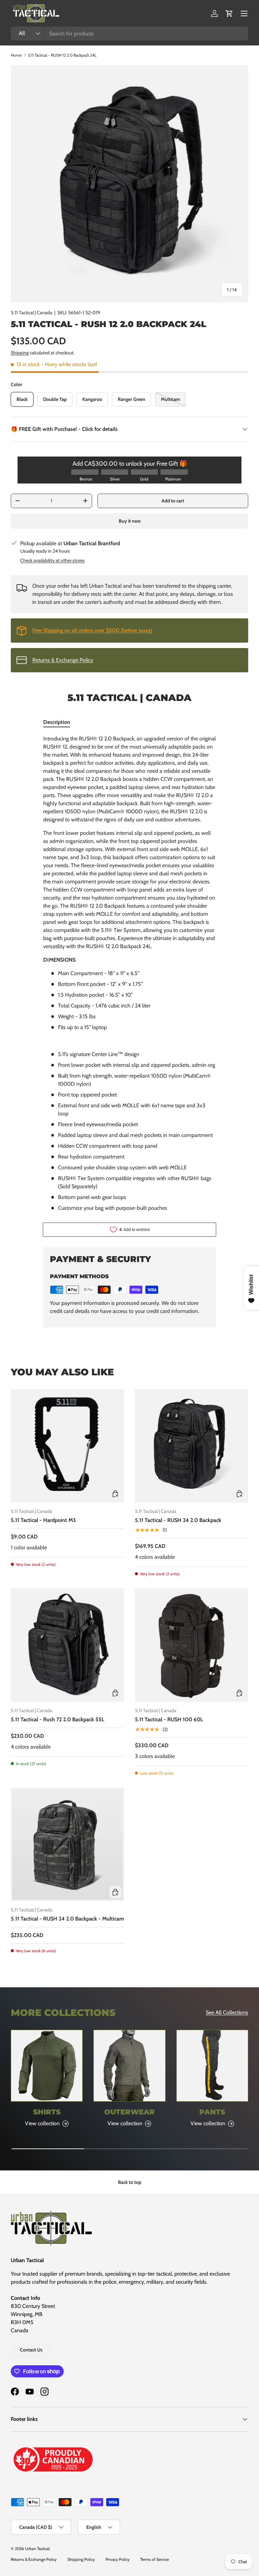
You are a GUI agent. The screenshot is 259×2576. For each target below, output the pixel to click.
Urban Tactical (37, 2549)
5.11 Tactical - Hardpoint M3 (43, 1520)
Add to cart (173, 501)
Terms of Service (155, 2559)
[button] (229, 13)
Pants (212, 2112)
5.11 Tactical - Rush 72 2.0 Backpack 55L (57, 1719)
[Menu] (244, 13)
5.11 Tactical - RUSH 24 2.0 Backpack (178, 1520)
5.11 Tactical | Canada (32, 313)
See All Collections (227, 2012)
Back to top (130, 2182)
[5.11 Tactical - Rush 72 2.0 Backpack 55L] (67, 1645)
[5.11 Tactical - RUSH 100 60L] (192, 1645)
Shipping (20, 353)
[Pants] (212, 2066)
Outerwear (129, 2112)
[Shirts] (47, 2066)
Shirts (47, 2112)
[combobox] (129, 34)
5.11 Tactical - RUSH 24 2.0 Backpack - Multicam (67, 1919)
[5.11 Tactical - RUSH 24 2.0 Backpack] (192, 1446)
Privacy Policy (118, 2559)
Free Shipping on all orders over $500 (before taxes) (92, 630)
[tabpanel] (129, 973)
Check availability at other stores (52, 560)
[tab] (57, 722)
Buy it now (130, 521)
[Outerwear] (129, 2066)
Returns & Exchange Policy (63, 660)
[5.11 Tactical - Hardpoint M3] (67, 1446)
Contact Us (31, 2350)
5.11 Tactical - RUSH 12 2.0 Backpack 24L (62, 55)
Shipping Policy (81, 2559)
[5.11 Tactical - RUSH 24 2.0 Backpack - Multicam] (67, 1844)
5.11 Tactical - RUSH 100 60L (169, 1719)
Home (16, 55)
